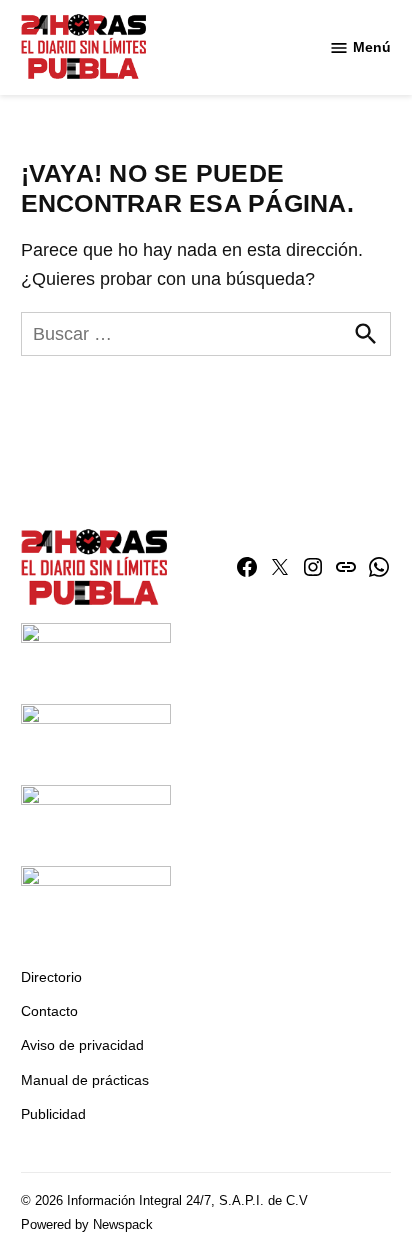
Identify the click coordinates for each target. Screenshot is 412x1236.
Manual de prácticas (85, 1080)
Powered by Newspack (87, 1225)
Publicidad (53, 1114)
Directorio (51, 977)
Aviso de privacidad (82, 1045)
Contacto (49, 1011)
